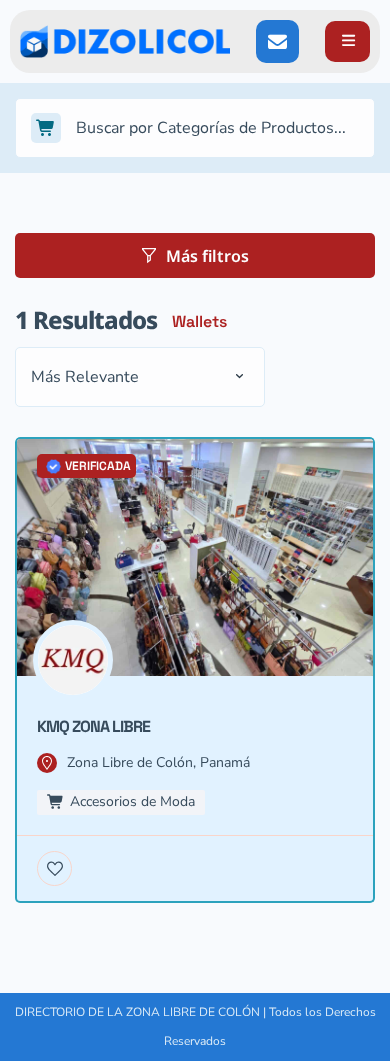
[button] (347, 41)
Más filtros (207, 256)
